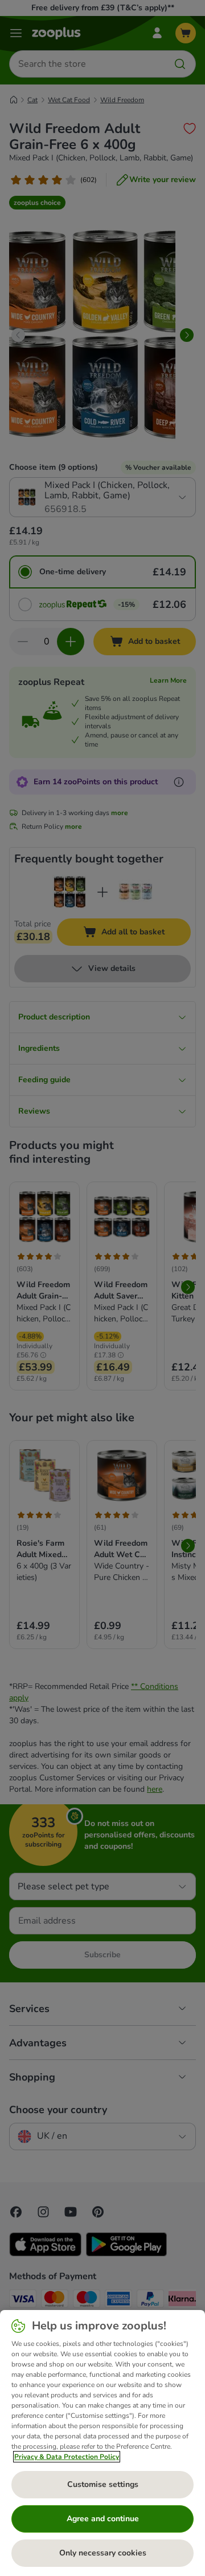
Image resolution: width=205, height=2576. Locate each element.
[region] (102, 2443)
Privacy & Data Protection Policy (67, 2457)
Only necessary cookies (103, 2553)
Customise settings (103, 2484)
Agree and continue (103, 2519)
